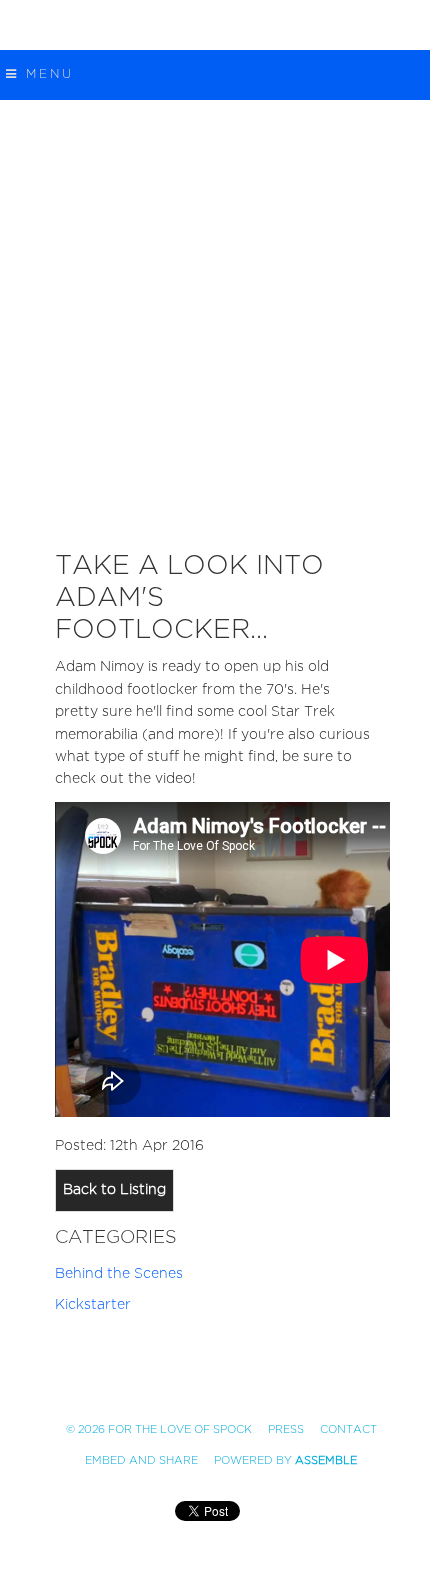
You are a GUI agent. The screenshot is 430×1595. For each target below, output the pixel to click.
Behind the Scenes (119, 1273)
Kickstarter (93, 1304)
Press (286, 1429)
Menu (46, 74)
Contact (348, 1429)
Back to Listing (114, 1189)
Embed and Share (141, 1460)
